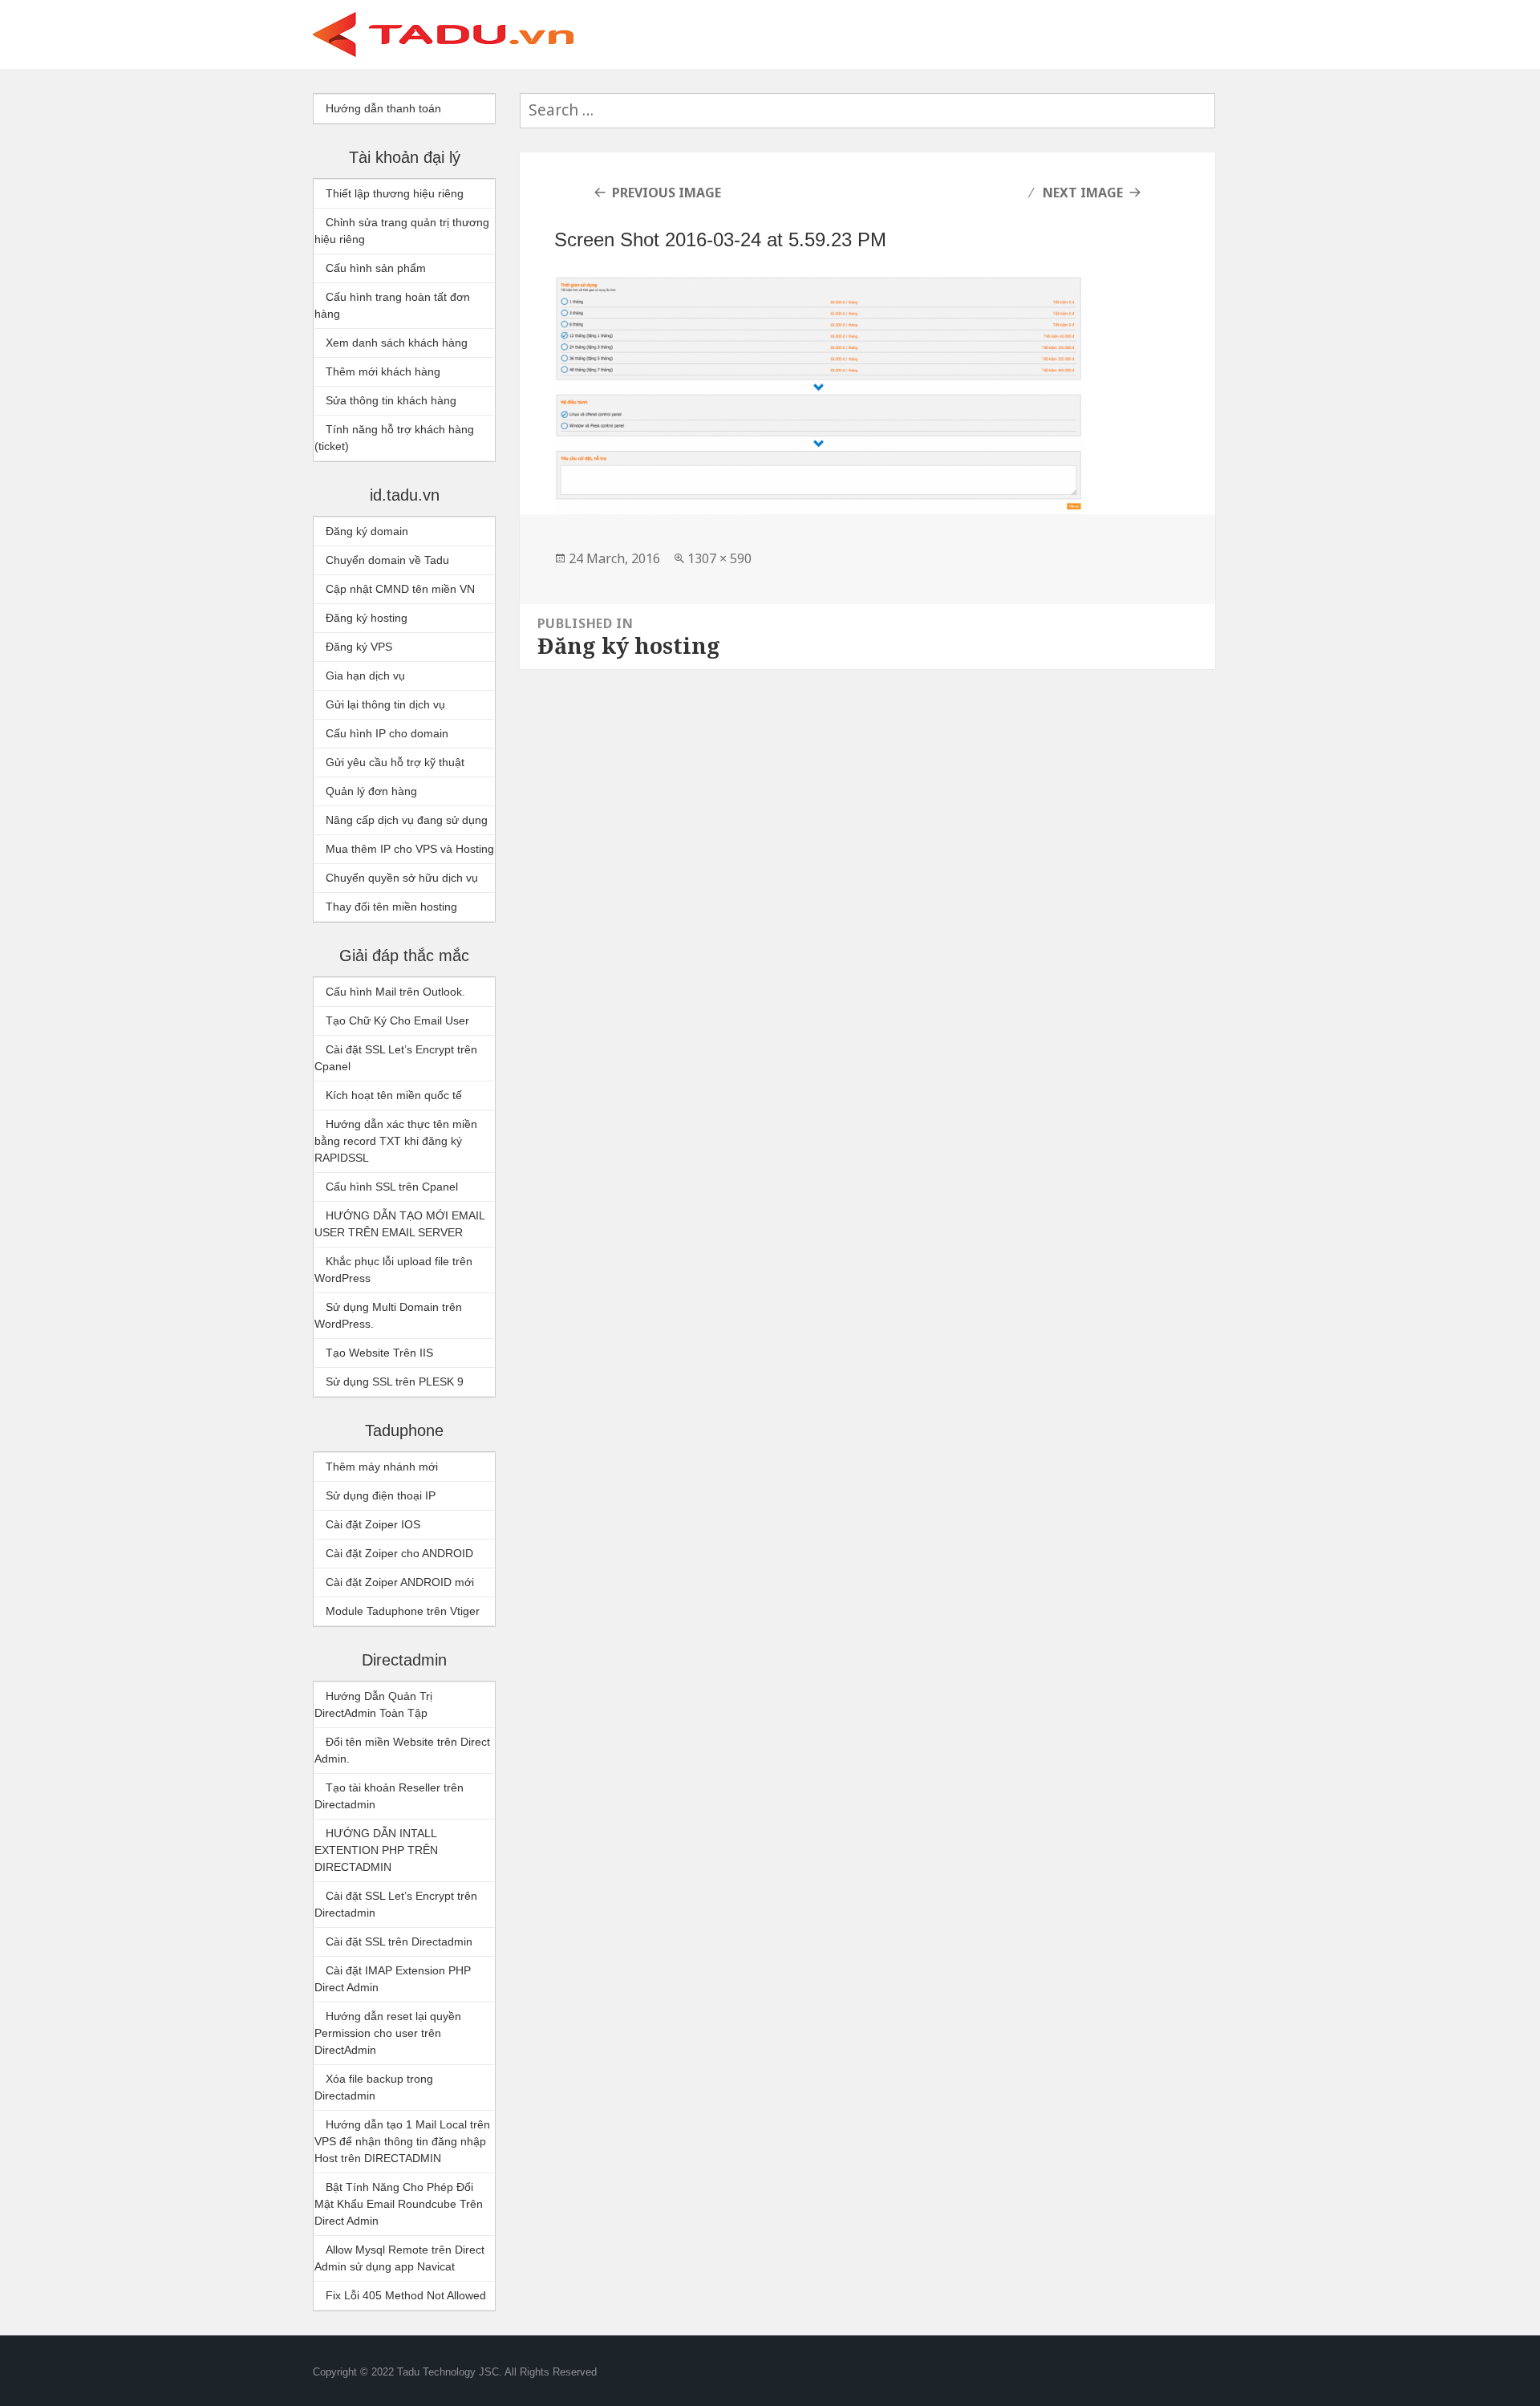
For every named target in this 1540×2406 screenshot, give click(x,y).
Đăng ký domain (367, 531)
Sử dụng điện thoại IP (381, 1495)
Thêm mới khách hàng (383, 371)
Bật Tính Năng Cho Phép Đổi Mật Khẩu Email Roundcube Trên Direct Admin (399, 2204)
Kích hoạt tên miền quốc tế (394, 1095)
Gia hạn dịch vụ (365, 676)
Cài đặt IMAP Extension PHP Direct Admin (393, 1979)
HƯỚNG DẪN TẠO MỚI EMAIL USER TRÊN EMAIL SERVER (399, 1224)
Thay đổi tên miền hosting (391, 907)
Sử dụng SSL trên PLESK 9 (395, 1382)
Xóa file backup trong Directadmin (374, 2087)
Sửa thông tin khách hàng (391, 400)
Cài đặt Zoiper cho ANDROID (399, 1553)
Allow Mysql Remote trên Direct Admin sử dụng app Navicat (399, 2258)
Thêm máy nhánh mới (382, 1467)
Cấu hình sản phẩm (376, 268)
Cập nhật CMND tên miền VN (400, 589)
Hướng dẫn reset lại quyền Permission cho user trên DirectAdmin (388, 2033)
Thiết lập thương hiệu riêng (395, 193)
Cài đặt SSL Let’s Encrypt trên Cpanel (396, 1058)
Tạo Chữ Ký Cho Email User (397, 1020)
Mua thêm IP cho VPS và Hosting (410, 849)
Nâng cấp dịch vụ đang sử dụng (407, 820)
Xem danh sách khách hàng (397, 343)
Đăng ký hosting (367, 618)
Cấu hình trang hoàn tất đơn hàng (392, 305)
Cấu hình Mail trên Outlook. (395, 992)
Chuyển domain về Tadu (387, 560)
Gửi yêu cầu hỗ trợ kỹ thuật (395, 762)
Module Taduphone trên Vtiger (403, 1611)
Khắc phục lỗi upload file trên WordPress (393, 1270)
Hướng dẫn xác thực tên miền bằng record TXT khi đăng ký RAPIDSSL (396, 1141)
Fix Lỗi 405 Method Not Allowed (406, 2295)
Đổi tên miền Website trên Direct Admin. (402, 1750)
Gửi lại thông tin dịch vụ (385, 704)
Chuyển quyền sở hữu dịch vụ (402, 878)
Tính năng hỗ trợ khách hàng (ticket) (394, 438)
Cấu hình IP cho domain (387, 733)
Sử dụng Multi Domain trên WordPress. (388, 1315)
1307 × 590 (719, 558)
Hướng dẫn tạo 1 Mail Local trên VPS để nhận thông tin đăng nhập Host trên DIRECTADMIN (402, 2141)
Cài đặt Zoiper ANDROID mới (400, 1582)
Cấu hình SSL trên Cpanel (392, 1187)
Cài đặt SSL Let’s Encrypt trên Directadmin (396, 1904)
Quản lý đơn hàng (371, 791)
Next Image (1083, 193)
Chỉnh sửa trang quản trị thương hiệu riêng (402, 231)
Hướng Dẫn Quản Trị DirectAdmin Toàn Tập (373, 1704)
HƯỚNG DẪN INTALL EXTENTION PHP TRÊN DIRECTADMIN (376, 1850)
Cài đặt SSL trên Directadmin (399, 1941)
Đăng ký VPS (359, 647)
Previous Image (667, 193)
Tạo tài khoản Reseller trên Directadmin (389, 1796)
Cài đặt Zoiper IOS (373, 1524)
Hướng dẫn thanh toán (383, 108)
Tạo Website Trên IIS (379, 1353)
